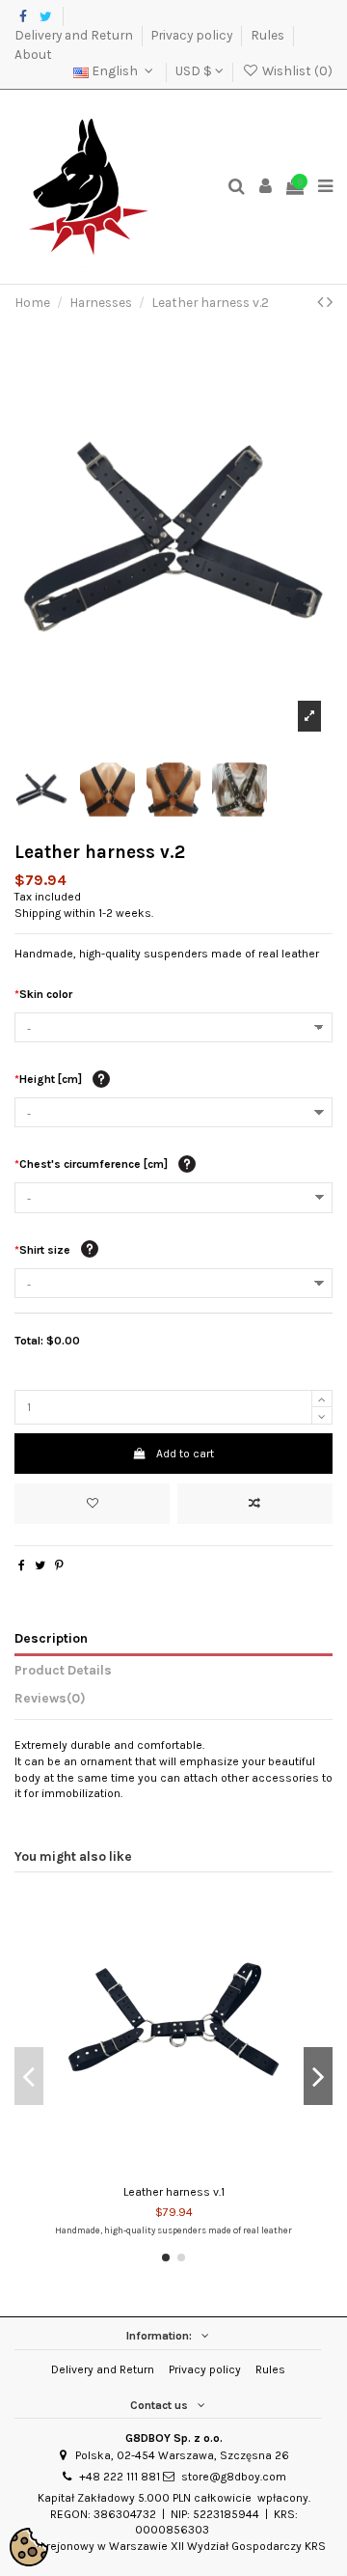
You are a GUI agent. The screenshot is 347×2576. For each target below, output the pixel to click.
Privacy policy (193, 35)
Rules (269, 35)
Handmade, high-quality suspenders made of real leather (173, 2230)
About (33, 54)
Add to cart (185, 1454)
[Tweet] (40, 1565)
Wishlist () (296, 70)
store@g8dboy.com (234, 2477)
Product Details (63, 1670)
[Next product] (330, 302)
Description (51, 1638)
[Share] (22, 1565)
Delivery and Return (75, 35)
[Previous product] (322, 302)
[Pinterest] (59, 1565)
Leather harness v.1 (174, 2192)
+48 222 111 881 (120, 2477)
